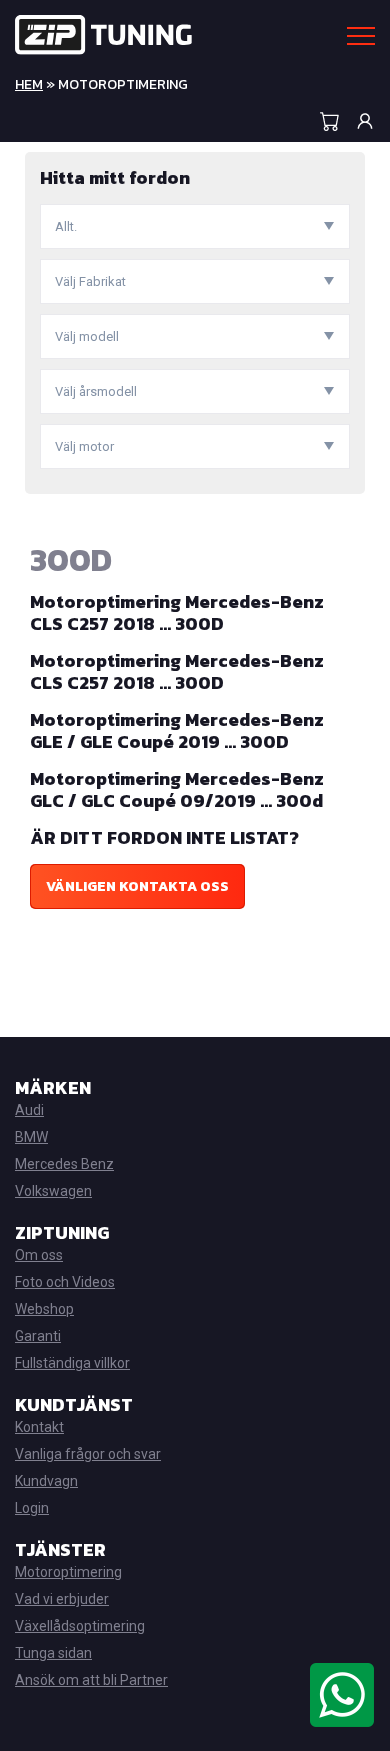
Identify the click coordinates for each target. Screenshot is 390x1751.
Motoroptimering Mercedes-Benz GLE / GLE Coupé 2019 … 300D (177, 730)
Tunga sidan (53, 1653)
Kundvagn (46, 1481)
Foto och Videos (65, 1282)
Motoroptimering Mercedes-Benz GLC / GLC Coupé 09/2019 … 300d (177, 789)
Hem (29, 84)
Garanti (38, 1336)
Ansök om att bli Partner (91, 1680)
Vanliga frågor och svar (88, 1454)
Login (32, 1508)
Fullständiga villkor (72, 1363)
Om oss (39, 1255)
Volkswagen (53, 1191)
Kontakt (39, 1427)
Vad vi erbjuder (62, 1599)
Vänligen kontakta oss (137, 886)
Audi (29, 1110)
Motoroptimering (68, 1572)
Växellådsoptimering (80, 1626)
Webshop (44, 1309)
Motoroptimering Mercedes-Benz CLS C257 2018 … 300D (177, 612)
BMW (31, 1137)
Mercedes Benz (64, 1164)
